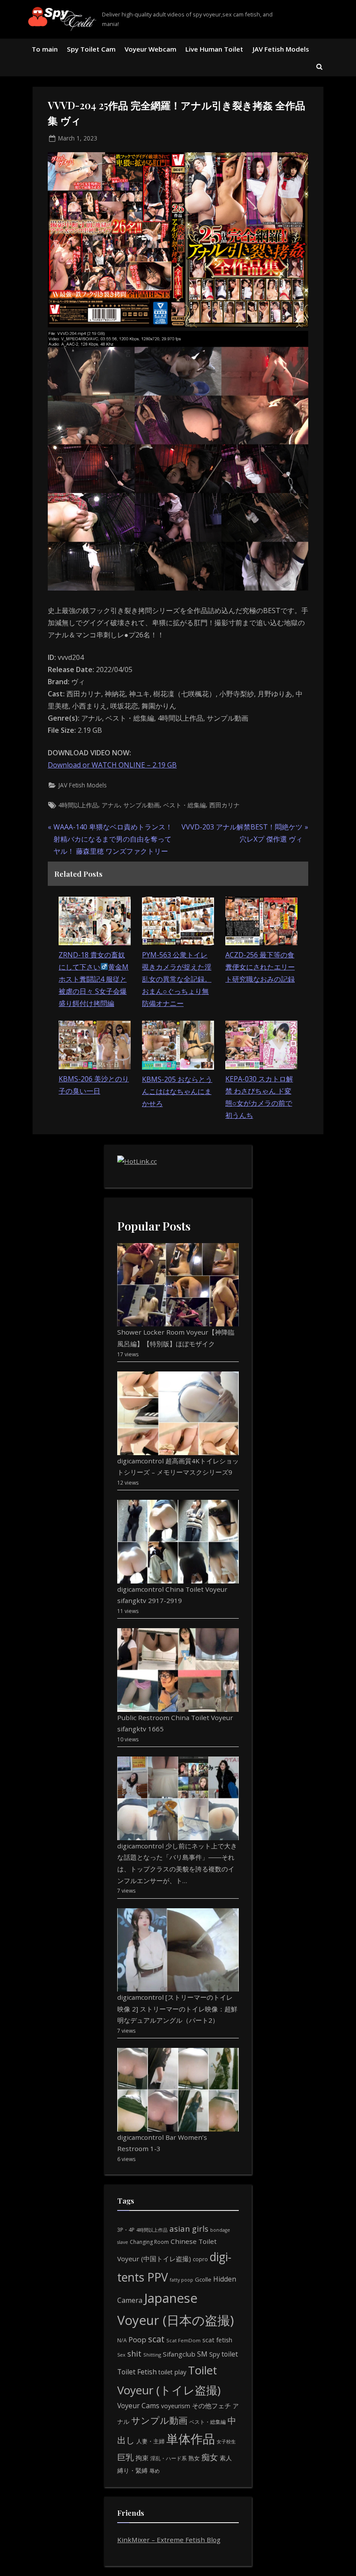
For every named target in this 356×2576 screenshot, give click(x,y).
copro (200, 2259)
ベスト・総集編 (185, 805)
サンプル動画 (142, 805)
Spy (214, 2354)
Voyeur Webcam (150, 49)
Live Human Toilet (214, 49)
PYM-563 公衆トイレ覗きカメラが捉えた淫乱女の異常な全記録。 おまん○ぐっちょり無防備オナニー (177, 979)
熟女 (194, 2458)
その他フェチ (211, 2406)
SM (202, 2354)
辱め (155, 2471)
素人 (226, 2458)
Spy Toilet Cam (91, 49)
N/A (122, 2340)
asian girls (189, 2228)
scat (156, 2339)
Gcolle (203, 2279)
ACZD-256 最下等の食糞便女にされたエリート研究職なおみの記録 (260, 967)
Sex (121, 2355)
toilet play (172, 2372)
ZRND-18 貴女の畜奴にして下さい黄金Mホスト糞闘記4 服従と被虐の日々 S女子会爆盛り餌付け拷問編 (94, 979)
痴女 (210, 2457)
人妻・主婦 (150, 2441)
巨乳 (125, 2457)
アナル (111, 805)
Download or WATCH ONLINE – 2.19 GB (112, 765)
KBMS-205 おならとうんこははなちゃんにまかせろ (177, 1091)
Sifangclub (179, 2354)
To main (45, 49)
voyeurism (176, 2406)
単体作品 (191, 2439)
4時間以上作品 (78, 805)
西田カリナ (224, 805)
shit (134, 2354)
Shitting (152, 2355)
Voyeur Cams (138, 2406)
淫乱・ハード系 (168, 2458)
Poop (137, 2339)
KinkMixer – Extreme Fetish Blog (169, 2540)
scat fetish (217, 2340)
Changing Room (149, 2242)
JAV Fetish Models (281, 49)
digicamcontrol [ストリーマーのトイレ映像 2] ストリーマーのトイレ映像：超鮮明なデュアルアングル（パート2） (177, 2009)
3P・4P (126, 2230)
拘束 (142, 2458)
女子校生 (226, 2441)
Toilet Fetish (137, 2372)
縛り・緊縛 (132, 2470)
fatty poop (181, 2280)
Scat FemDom (183, 2340)
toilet (230, 2354)
